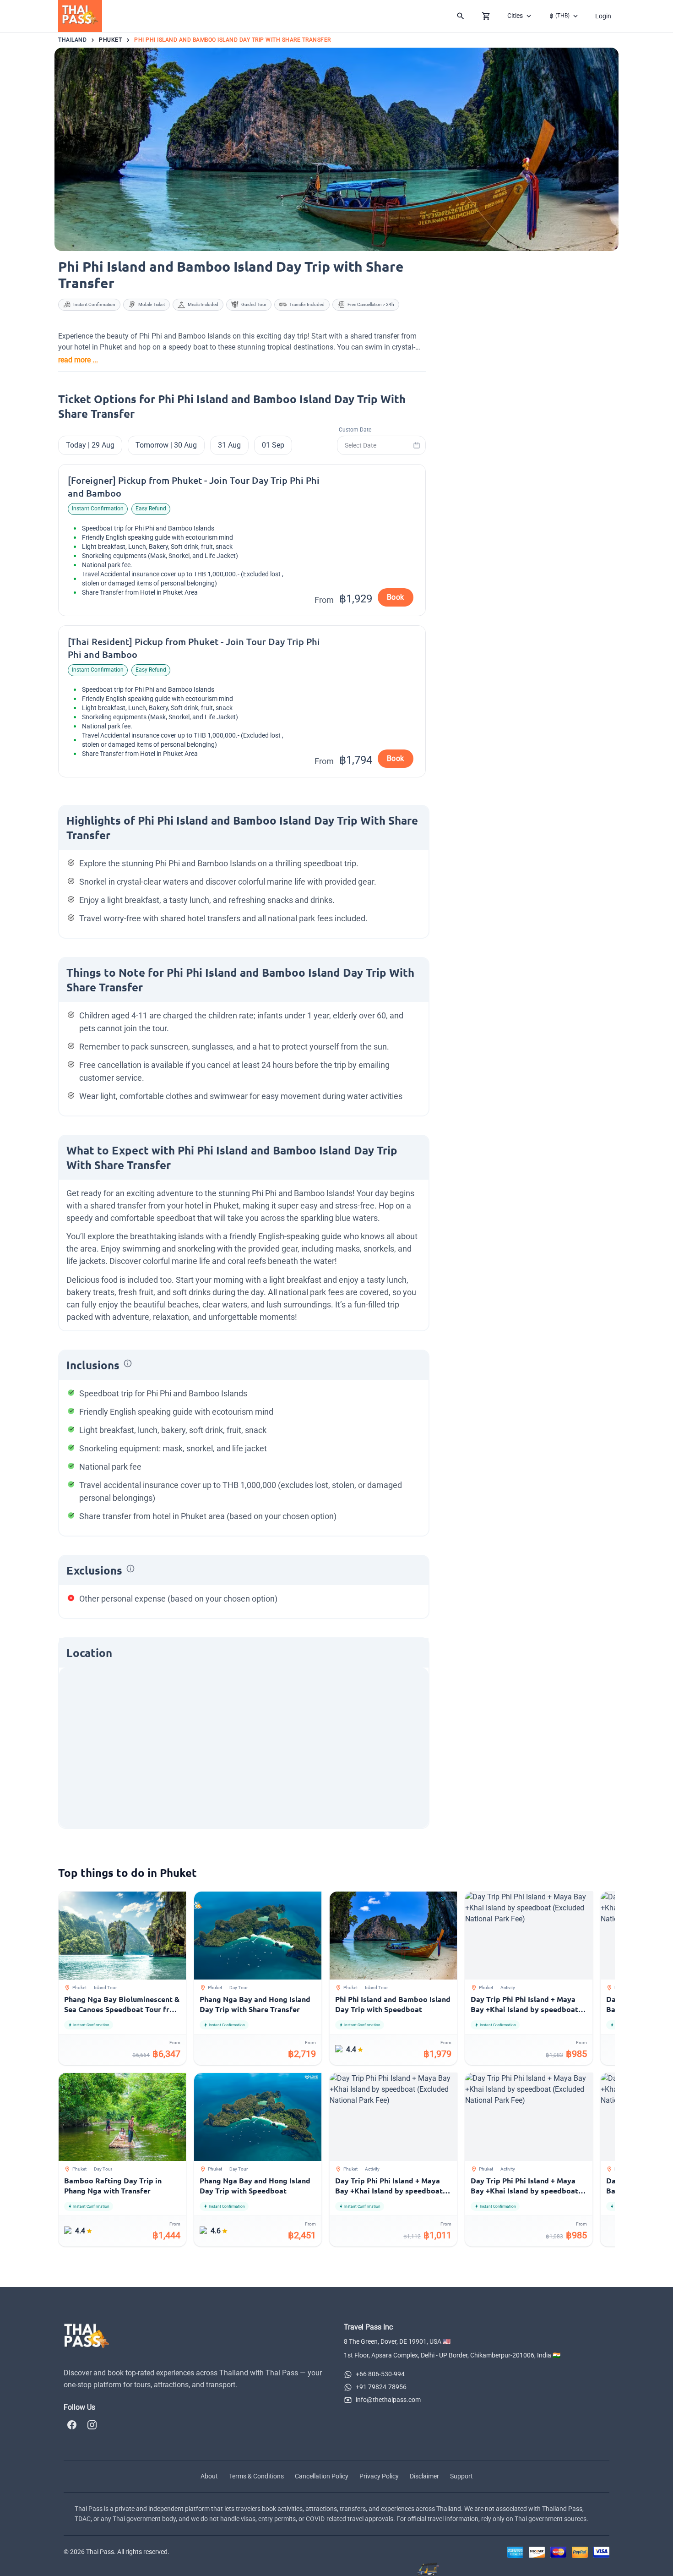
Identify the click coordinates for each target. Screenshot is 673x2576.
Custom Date (355, 430)
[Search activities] (461, 16)
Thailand (72, 40)
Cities (515, 16)
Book (396, 597)
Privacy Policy (379, 2476)
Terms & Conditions (256, 2476)
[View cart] (486, 16)
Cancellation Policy (322, 2476)
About (209, 2476)
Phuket (110, 40)
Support (461, 2476)
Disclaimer (424, 2476)
